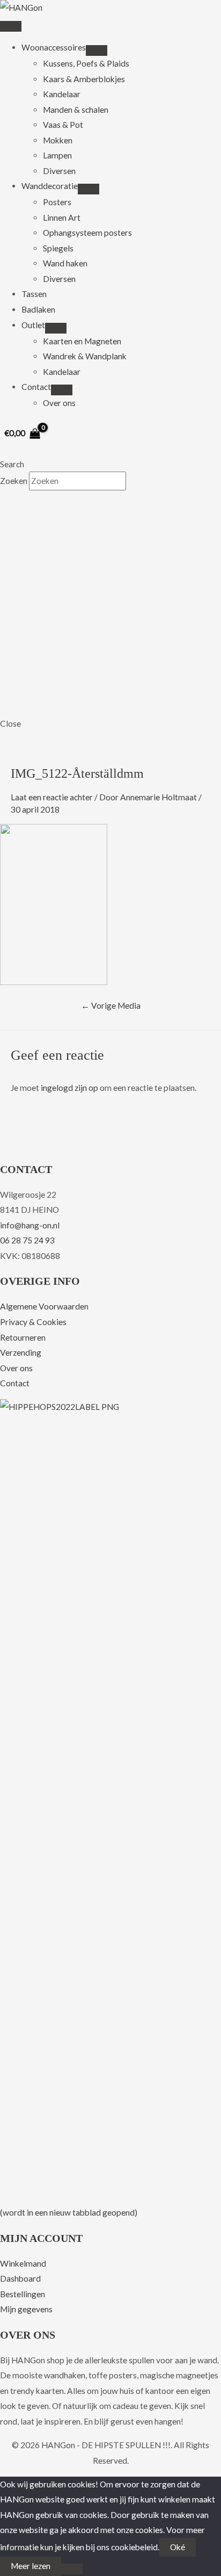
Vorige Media (111, 1005)
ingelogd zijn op (69, 1088)
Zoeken (14, 481)
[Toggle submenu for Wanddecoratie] (89, 189)
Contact (15, 1383)
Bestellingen (23, 2294)
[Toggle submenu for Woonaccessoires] (97, 50)
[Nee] (72, 2569)
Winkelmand (23, 2263)
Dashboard (20, 2278)
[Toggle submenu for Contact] (62, 390)
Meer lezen (31, 2566)
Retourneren (23, 1337)
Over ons (16, 1368)
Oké (178, 2547)
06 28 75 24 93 (27, 1240)
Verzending (21, 1352)
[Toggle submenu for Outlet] (56, 328)
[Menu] (11, 26)
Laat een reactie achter (52, 797)
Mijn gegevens (26, 2309)
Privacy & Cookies (33, 1322)
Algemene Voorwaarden (44, 1306)
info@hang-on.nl (30, 1225)
